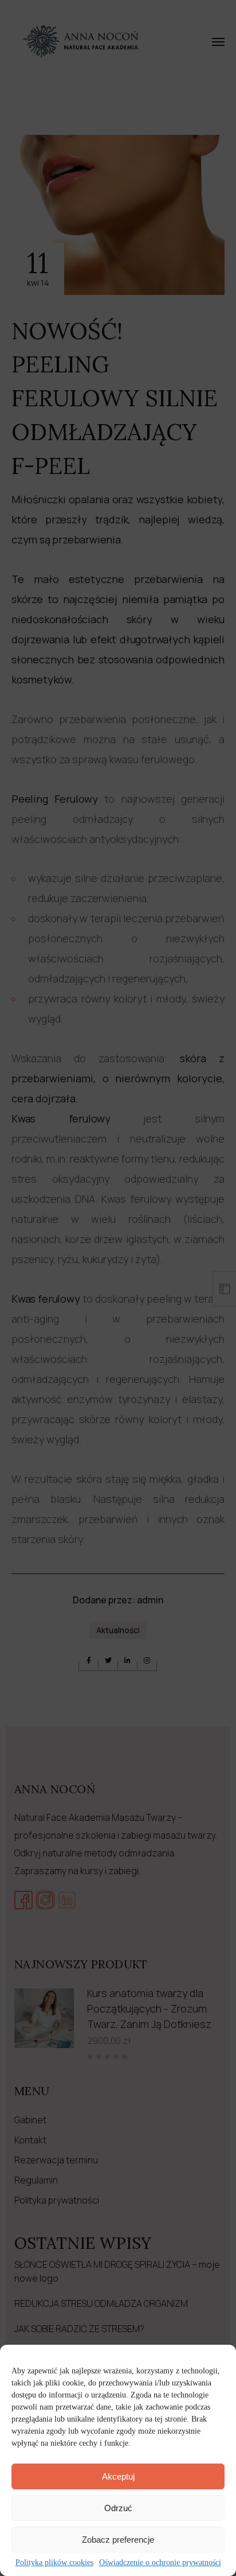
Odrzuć (118, 2508)
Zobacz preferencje (118, 2540)
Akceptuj (118, 2476)
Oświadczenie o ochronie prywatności (160, 2563)
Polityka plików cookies (54, 2563)
